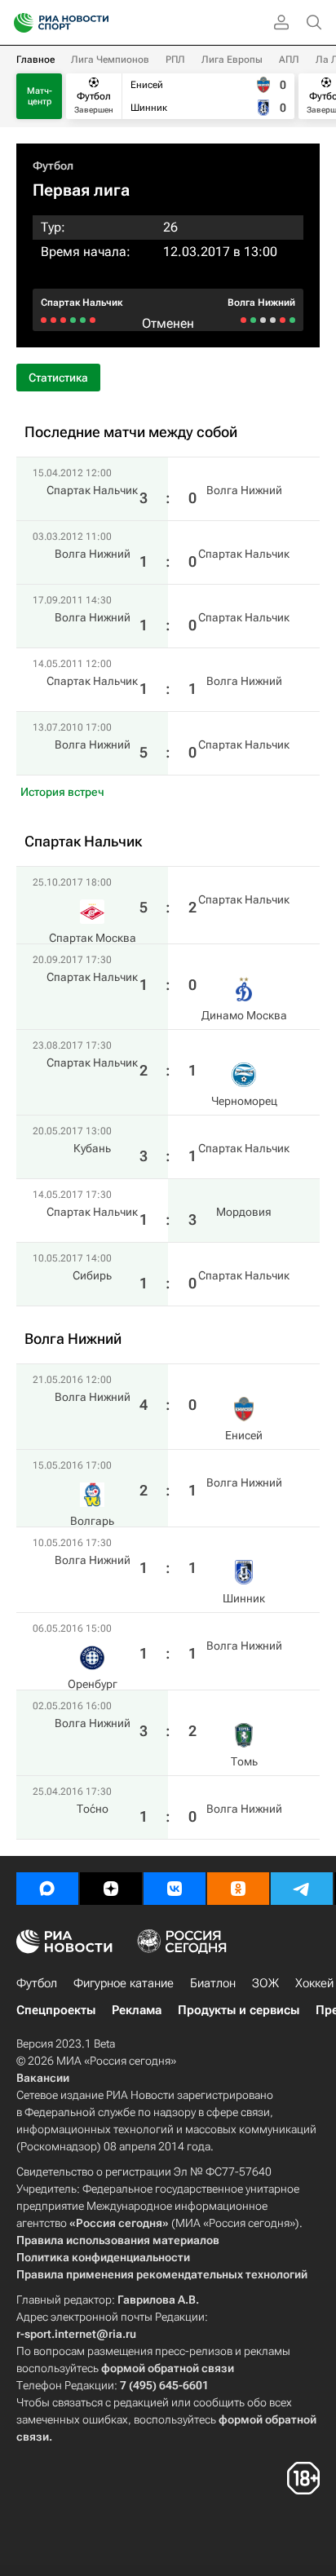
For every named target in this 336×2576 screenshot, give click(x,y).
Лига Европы (232, 60)
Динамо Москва (244, 1015)
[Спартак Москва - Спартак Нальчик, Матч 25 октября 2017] (93, 320)
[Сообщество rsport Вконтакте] (175, 1889)
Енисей (244, 1435)
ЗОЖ (265, 1983)
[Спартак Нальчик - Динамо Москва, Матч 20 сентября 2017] (83, 320)
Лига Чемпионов (110, 60)
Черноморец (244, 1101)
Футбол (53, 166)
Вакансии (43, 2078)
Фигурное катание (124, 1983)
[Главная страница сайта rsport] (98, 23)
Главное (35, 60)
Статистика (58, 378)
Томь (244, 1761)
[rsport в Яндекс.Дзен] (111, 1889)
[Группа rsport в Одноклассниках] (238, 1889)
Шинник (244, 1598)
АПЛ (289, 60)
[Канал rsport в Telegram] (302, 1889)
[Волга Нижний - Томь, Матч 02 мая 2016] (253, 320)
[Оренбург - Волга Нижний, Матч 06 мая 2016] (263, 320)
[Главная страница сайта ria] (18, 23)
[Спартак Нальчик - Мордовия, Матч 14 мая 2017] (53, 320)
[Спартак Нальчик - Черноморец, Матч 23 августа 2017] (73, 320)
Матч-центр (40, 96)
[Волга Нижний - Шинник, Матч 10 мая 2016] (273, 320)
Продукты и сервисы (239, 2010)
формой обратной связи (168, 2368)
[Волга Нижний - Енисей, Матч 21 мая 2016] (292, 320)
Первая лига (81, 190)
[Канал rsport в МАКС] (47, 1889)
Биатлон (213, 1983)
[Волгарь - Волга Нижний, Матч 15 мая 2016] (283, 320)
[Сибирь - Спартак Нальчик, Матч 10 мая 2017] (44, 320)
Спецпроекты (56, 2010)
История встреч (62, 792)
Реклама (137, 2010)
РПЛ (175, 60)
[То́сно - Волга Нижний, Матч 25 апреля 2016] (243, 320)
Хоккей (314, 1983)
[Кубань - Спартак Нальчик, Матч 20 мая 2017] (63, 320)
